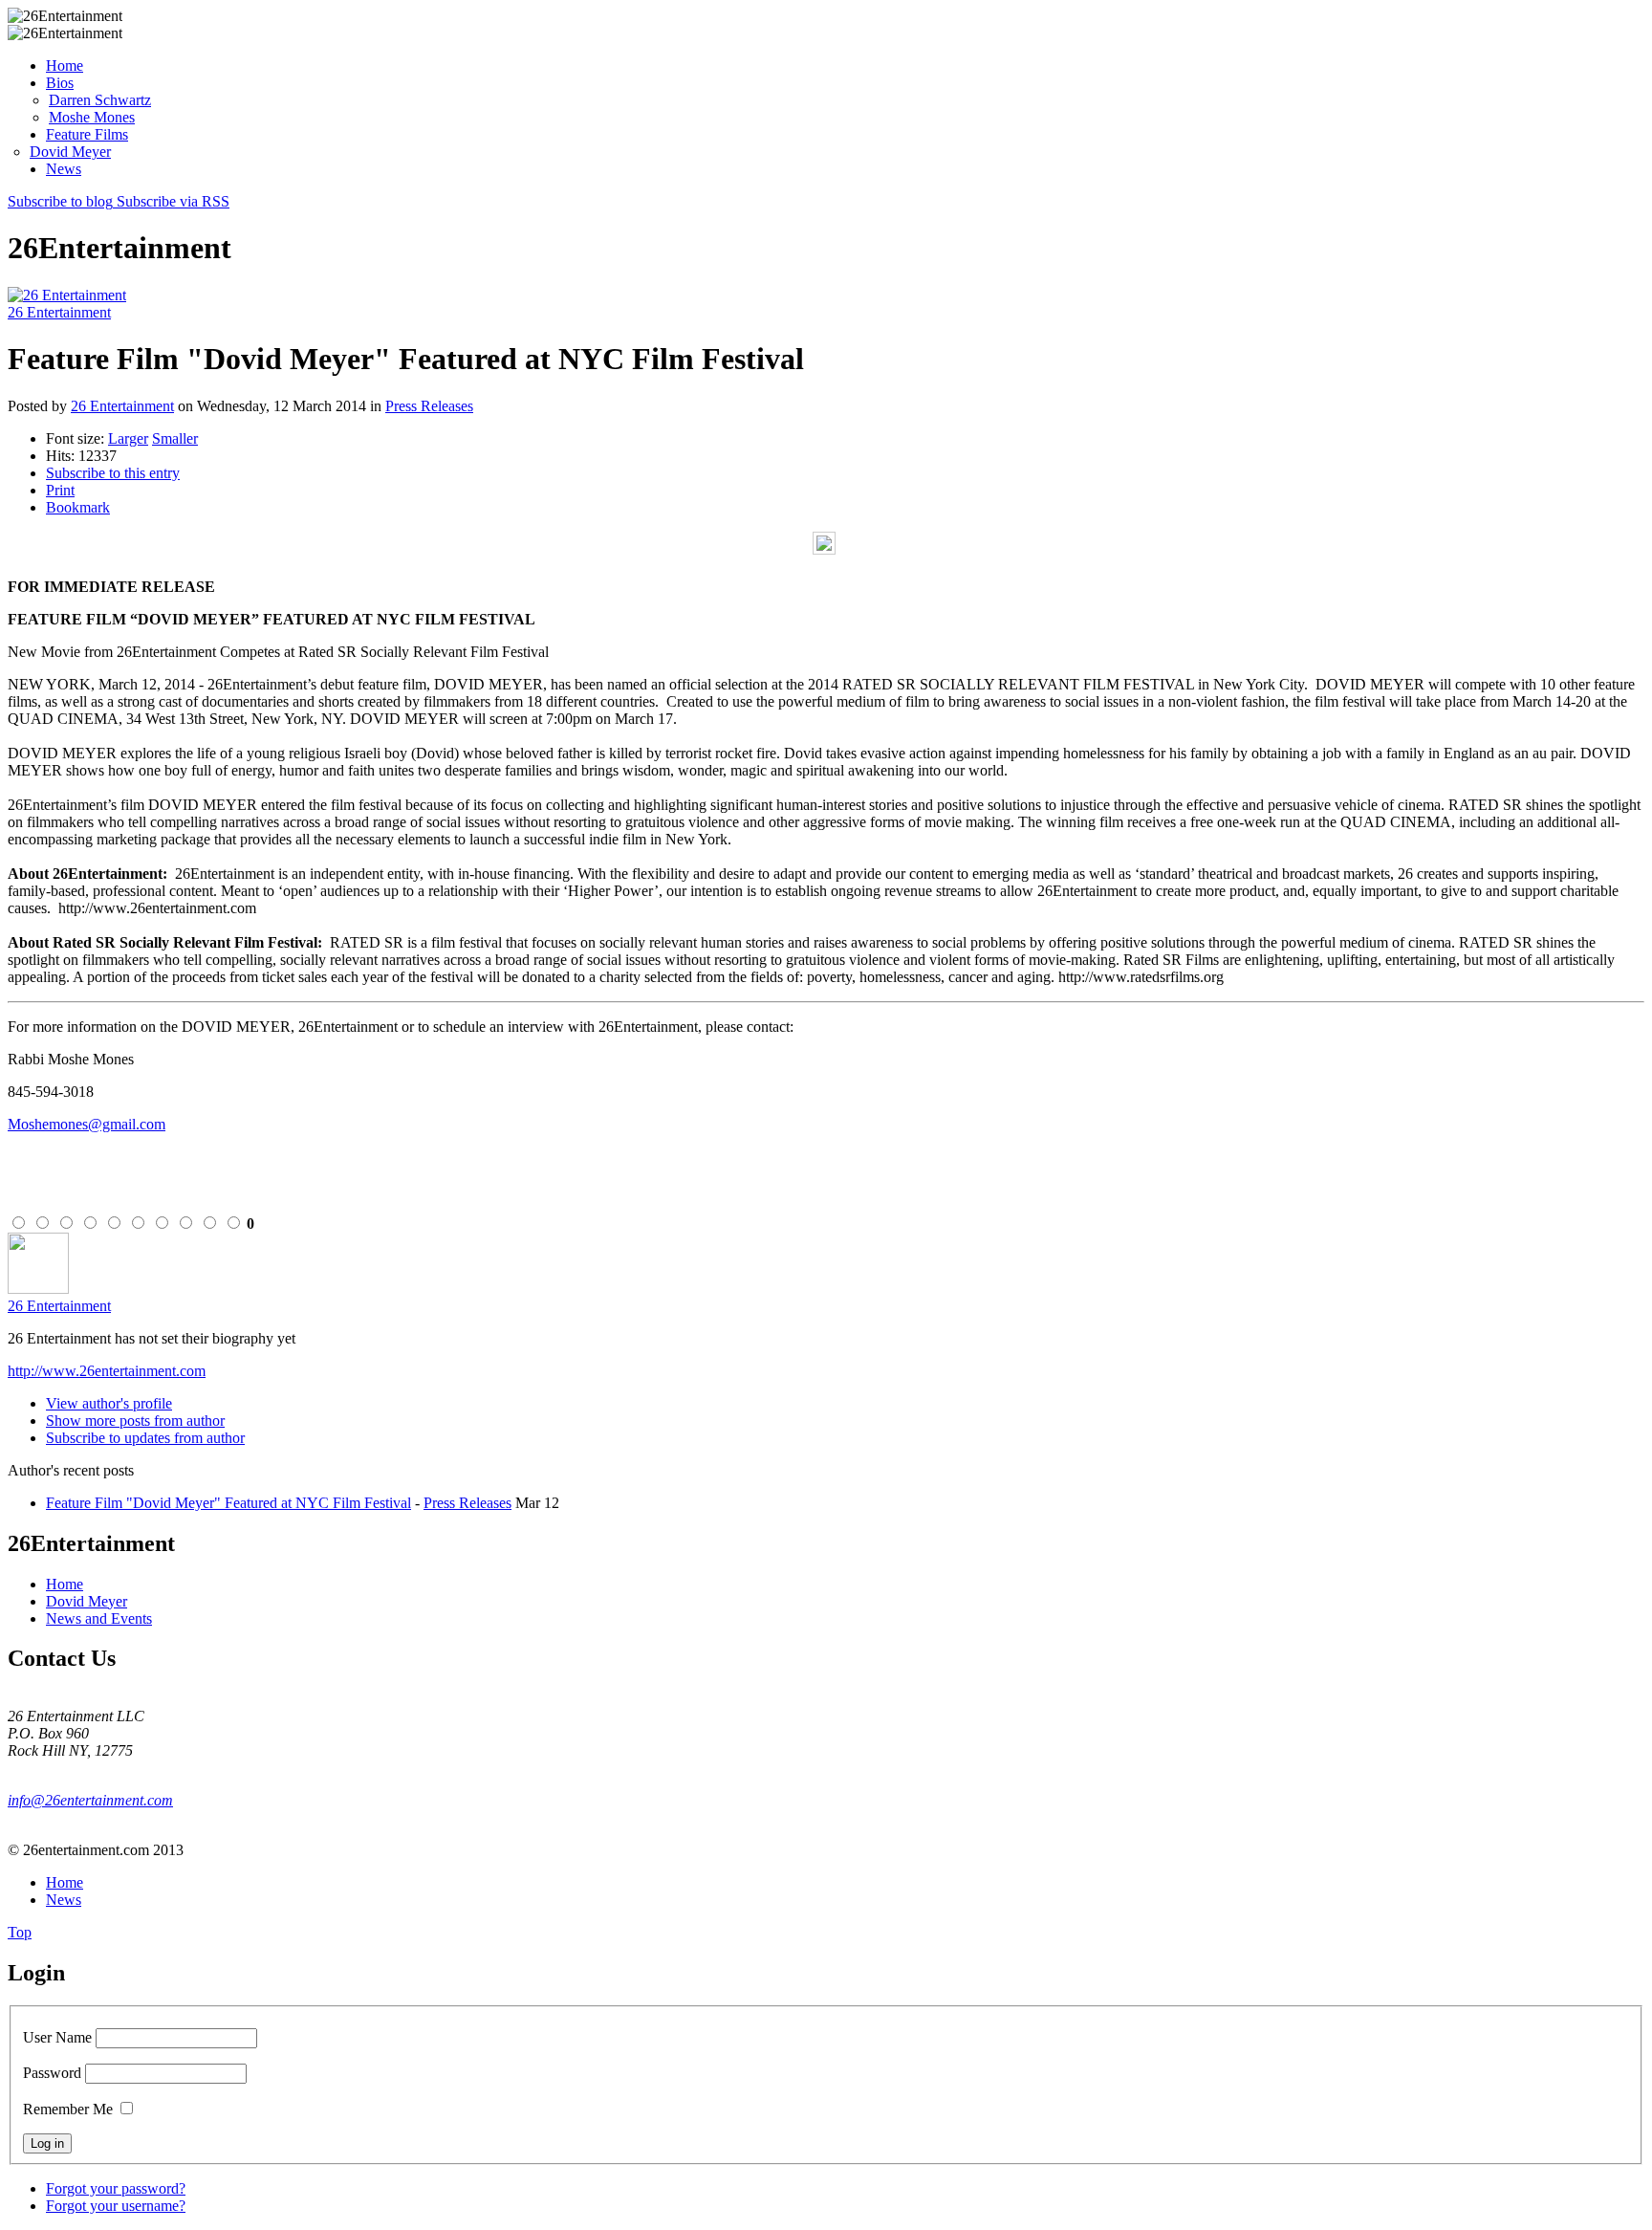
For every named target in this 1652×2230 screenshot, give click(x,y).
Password (52, 2073)
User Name (57, 2037)
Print (60, 490)
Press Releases (429, 406)
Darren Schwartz (100, 100)
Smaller (175, 438)
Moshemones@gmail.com (87, 1124)
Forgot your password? (116, 2188)
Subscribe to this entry (113, 473)
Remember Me (68, 2109)
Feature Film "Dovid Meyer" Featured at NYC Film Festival (228, 1503)
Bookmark (78, 507)
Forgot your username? (116, 2206)
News (64, 169)
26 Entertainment (59, 312)
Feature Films (87, 134)
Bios (60, 83)
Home (65, 66)
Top (20, 1932)
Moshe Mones (92, 117)
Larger (128, 438)
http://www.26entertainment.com (107, 1371)
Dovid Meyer (70, 152)
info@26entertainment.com (90, 1800)
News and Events (99, 1618)
